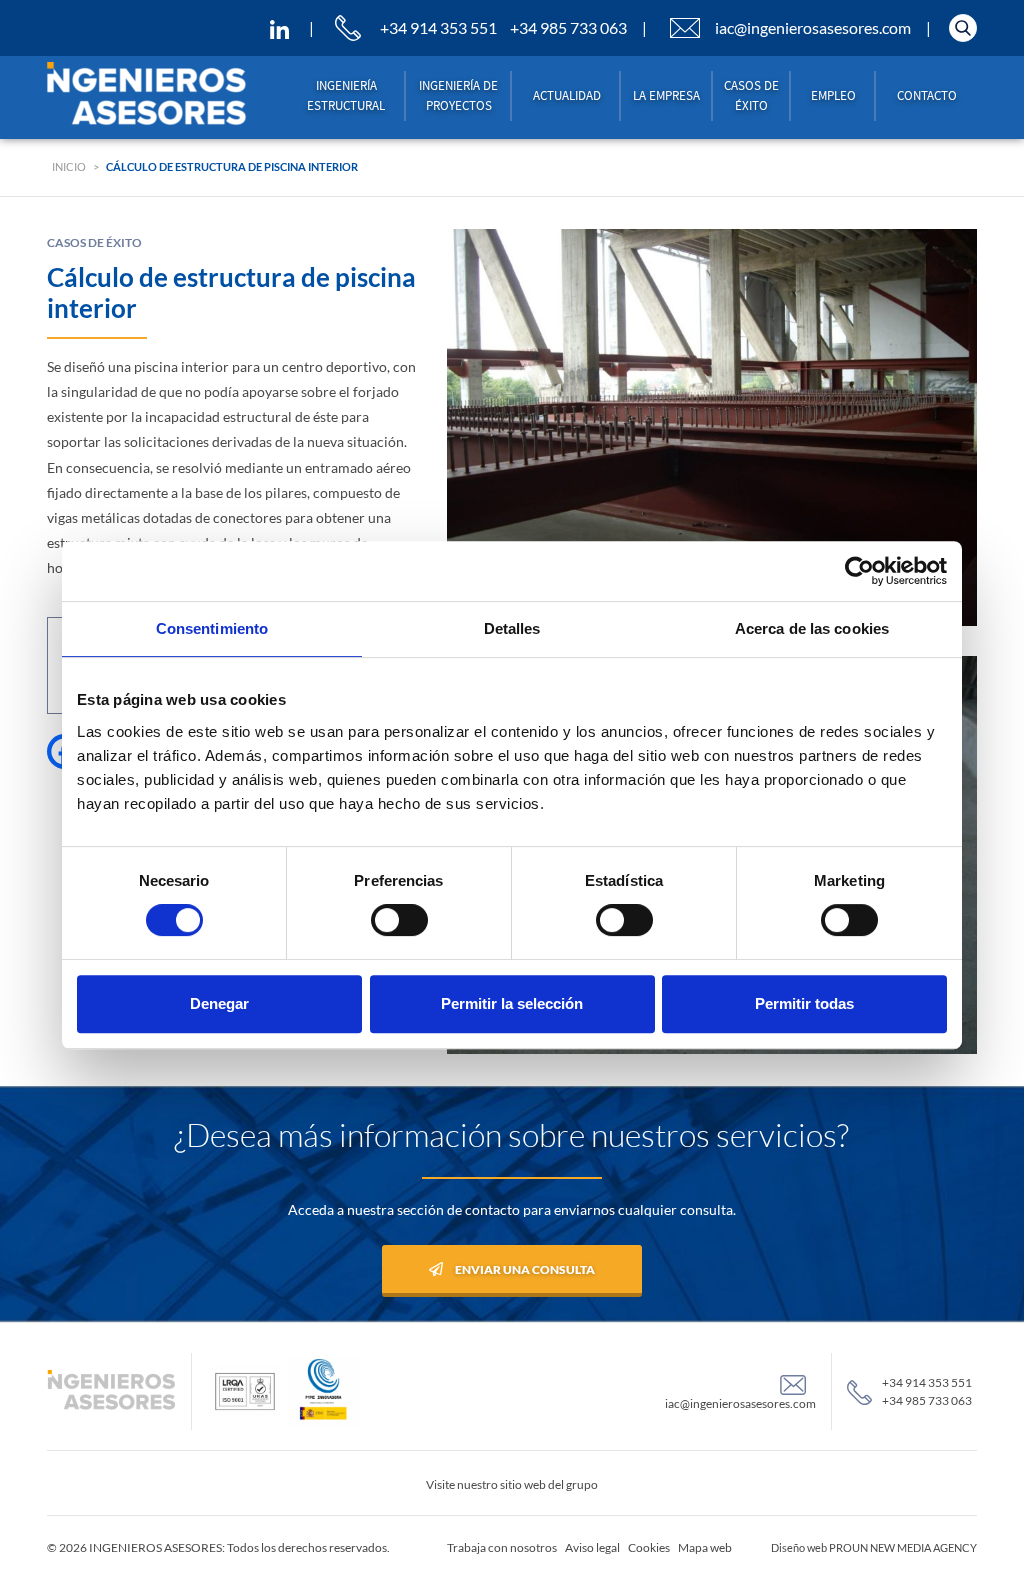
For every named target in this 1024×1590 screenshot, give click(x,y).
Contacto (927, 95)
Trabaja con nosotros (502, 1547)
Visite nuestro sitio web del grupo (512, 1484)
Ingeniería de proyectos (458, 95)
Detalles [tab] (512, 628)
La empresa (666, 95)
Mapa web (705, 1547)
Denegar (219, 1003)
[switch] (399, 920)
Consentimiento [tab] (212, 628)
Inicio (69, 166)
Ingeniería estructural (346, 95)
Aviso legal (592, 1547)
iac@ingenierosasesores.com (813, 27)
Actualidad (567, 95)
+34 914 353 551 (438, 27)
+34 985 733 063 (568, 27)
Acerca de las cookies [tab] (812, 628)
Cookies (649, 1547)
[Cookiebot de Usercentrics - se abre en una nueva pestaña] (859, 571)
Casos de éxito (751, 95)
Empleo (833, 95)
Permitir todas (804, 1003)
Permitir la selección (512, 1003)
